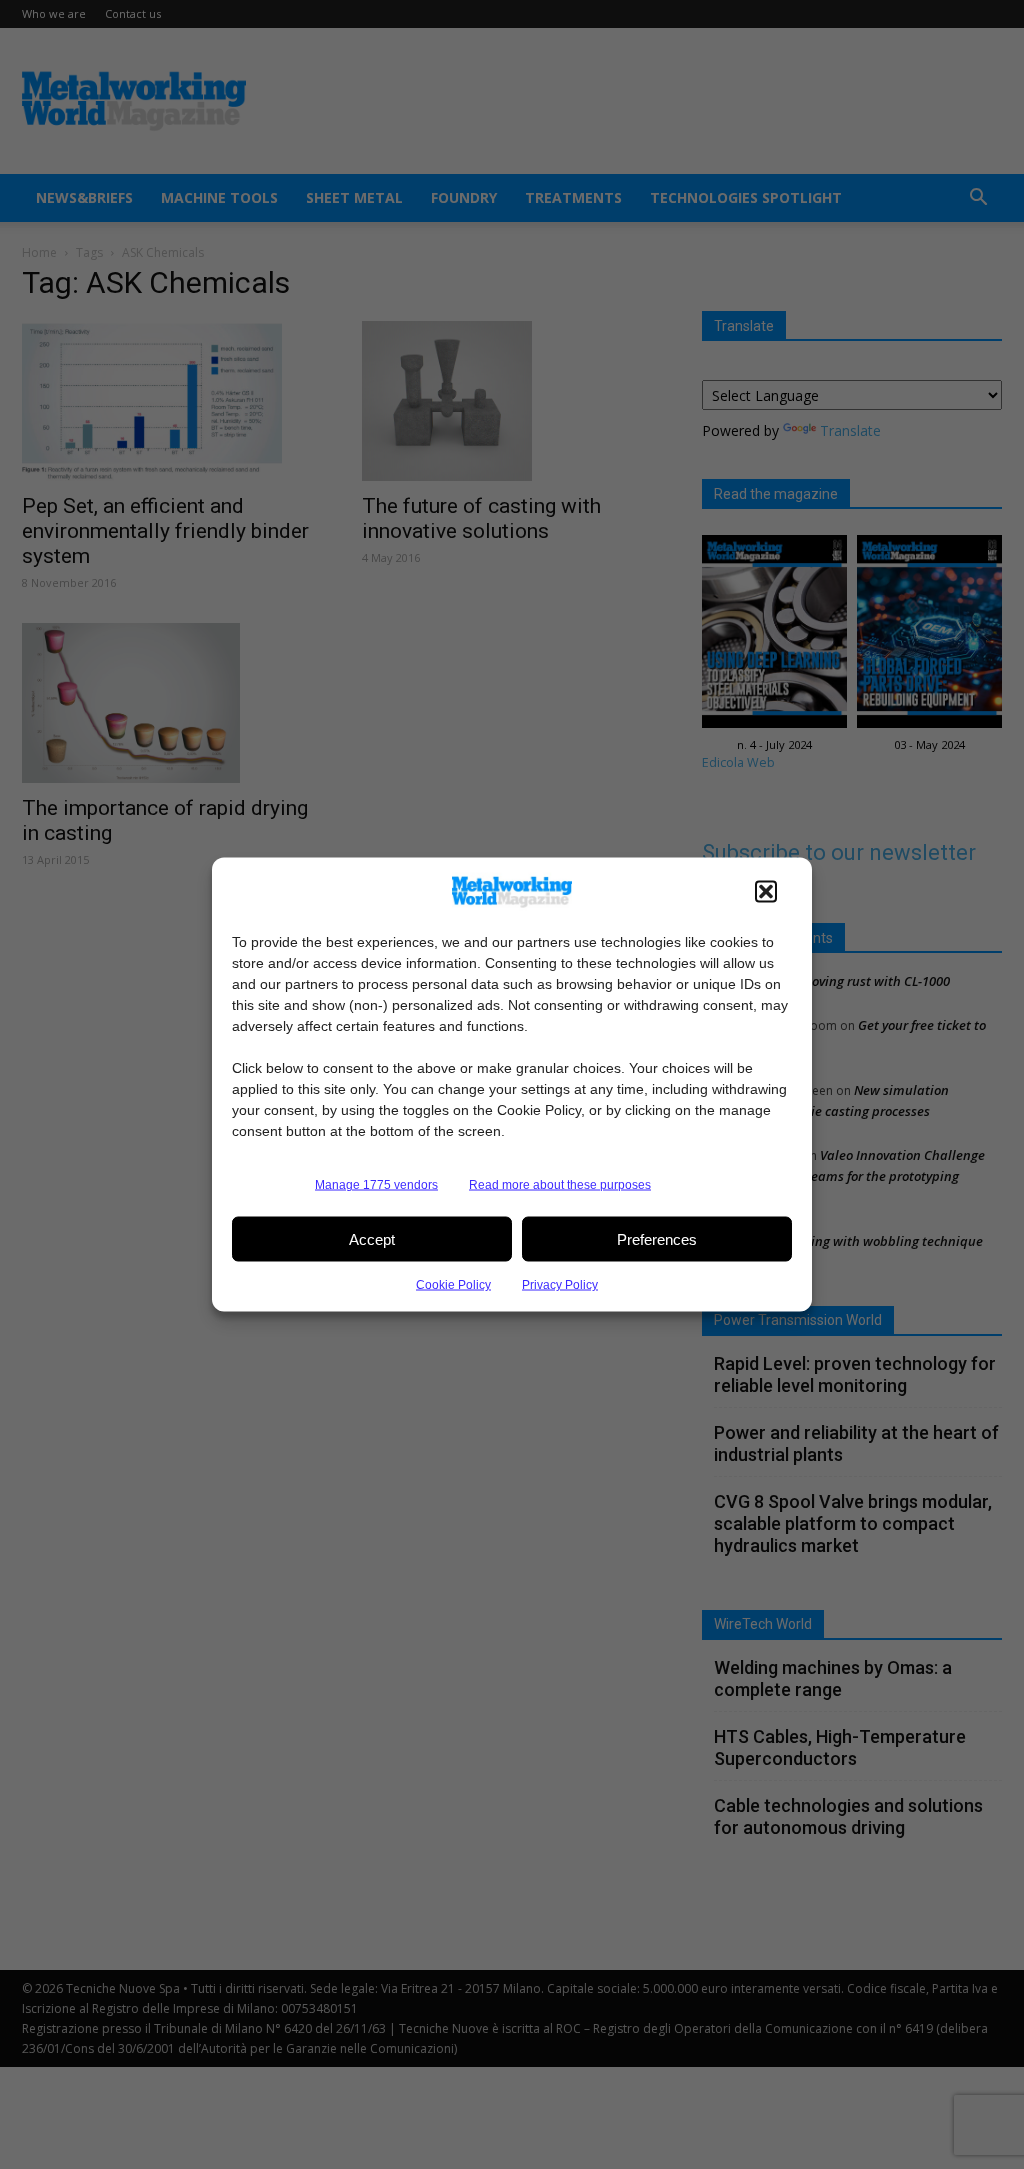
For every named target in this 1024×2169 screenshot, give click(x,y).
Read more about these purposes (560, 1185)
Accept (372, 1238)
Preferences (657, 1238)
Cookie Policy (453, 1285)
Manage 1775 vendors (376, 1185)
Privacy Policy (560, 1285)
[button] (766, 892)
